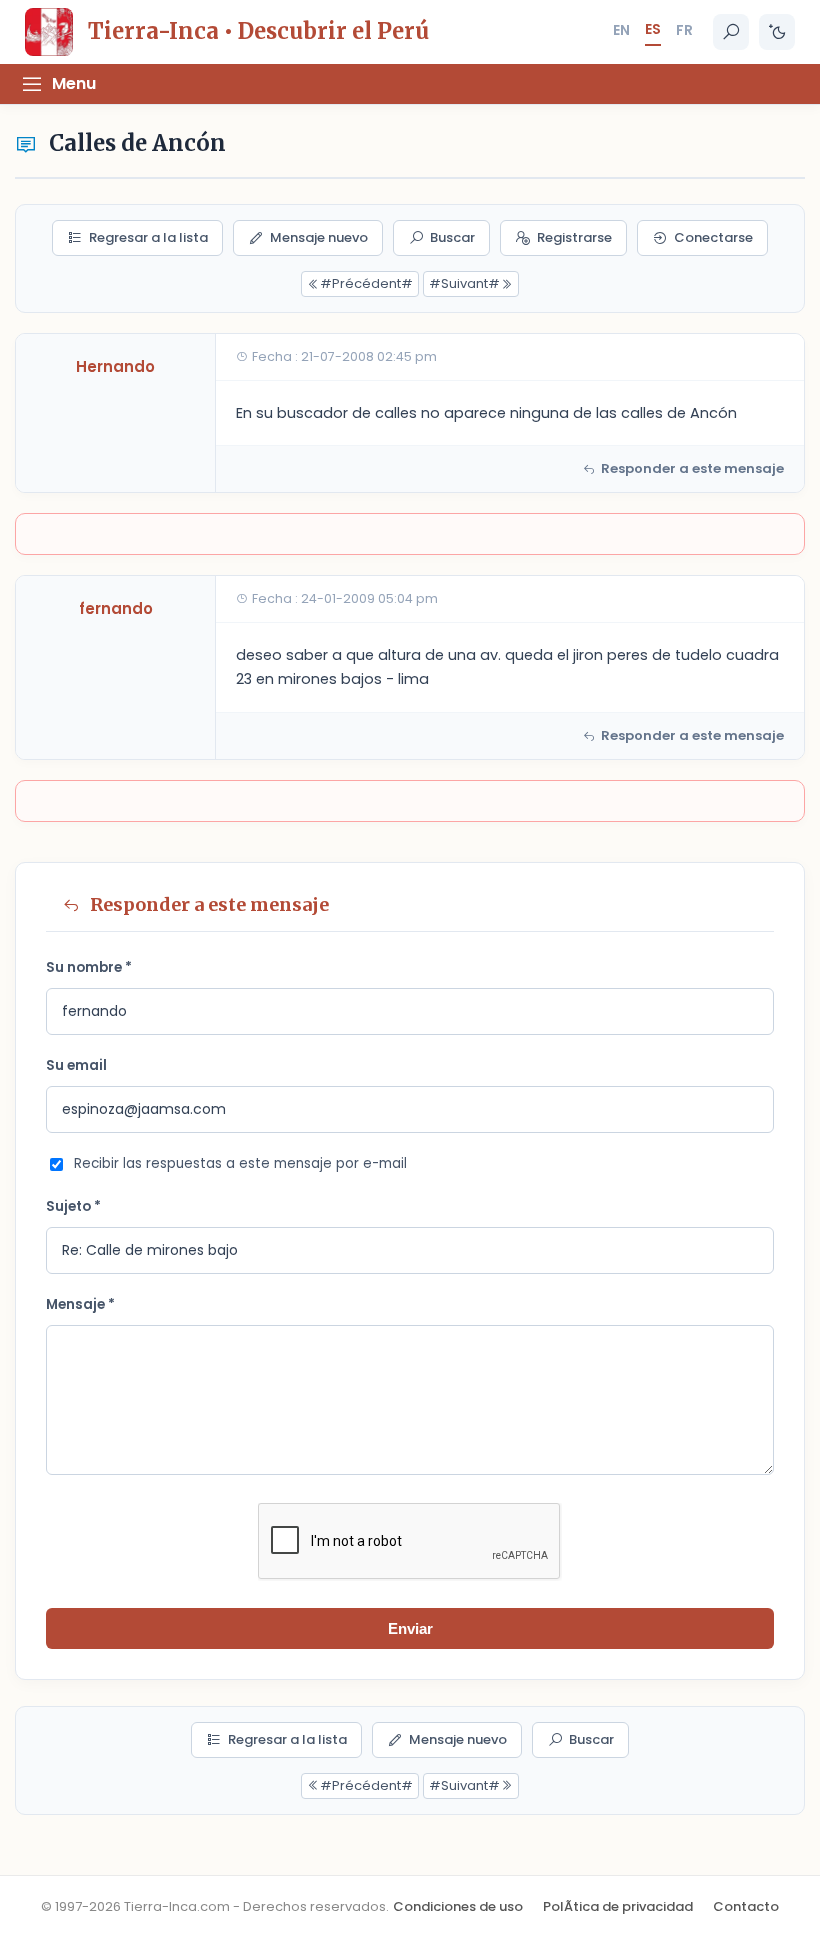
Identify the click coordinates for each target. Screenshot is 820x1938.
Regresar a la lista (148, 237)
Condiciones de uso (458, 1906)
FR (684, 30)
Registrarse (574, 237)
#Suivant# (464, 283)
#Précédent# (366, 283)
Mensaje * (80, 1304)
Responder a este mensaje (692, 468)
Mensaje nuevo (319, 237)
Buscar (452, 237)
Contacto (746, 1906)
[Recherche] (731, 32)
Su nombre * (89, 967)
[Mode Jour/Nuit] (777, 32)
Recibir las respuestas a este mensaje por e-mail (240, 1163)
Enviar (410, 1628)
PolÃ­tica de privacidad (618, 1906)
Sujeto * (73, 1206)
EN (621, 30)
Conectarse (713, 237)
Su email (76, 1065)
